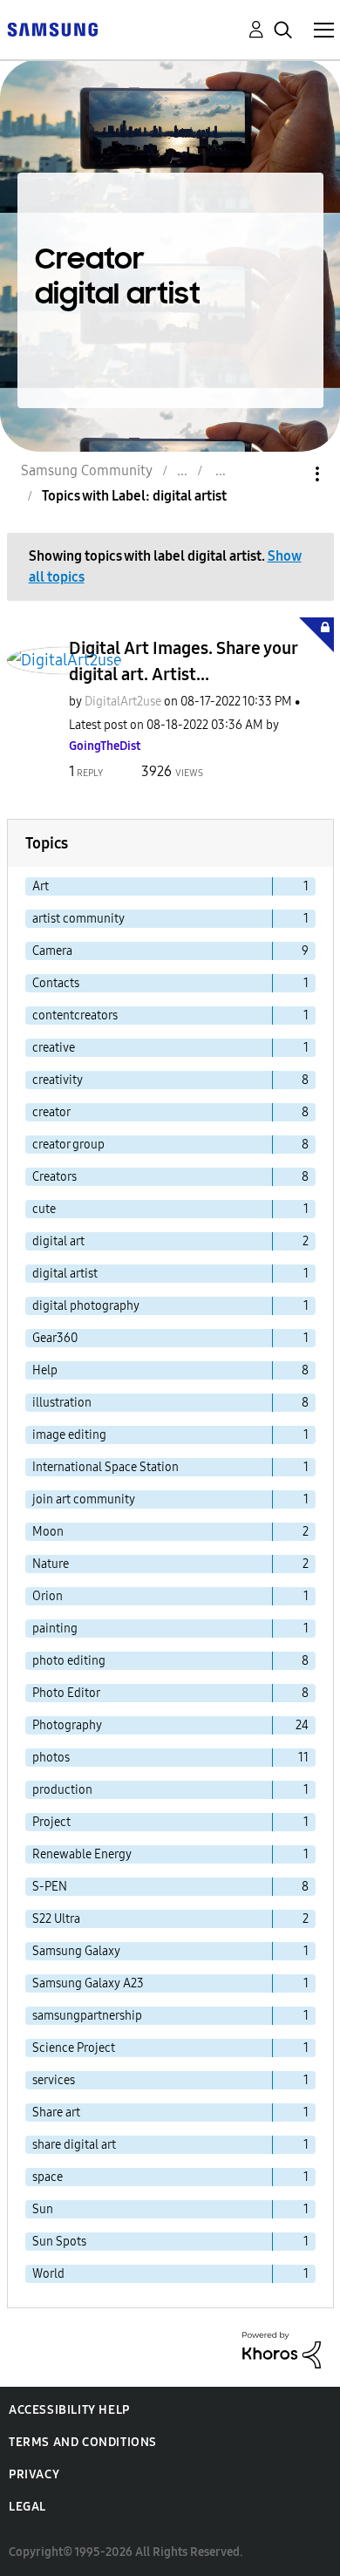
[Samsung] (52, 28)
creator (51, 1112)
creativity (58, 1080)
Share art (56, 2113)
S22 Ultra (56, 1919)
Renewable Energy (82, 1854)
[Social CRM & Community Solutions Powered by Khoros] (282, 2349)
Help (45, 1370)
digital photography (86, 1306)
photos (51, 1758)
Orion (48, 1596)
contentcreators (75, 1015)
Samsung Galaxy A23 (88, 1983)
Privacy (34, 2474)
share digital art (74, 2145)
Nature (51, 1564)
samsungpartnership (87, 2016)
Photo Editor (66, 1693)
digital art (58, 1241)
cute (44, 1209)
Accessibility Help (69, 2410)
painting (55, 1629)
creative (54, 1048)
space (48, 2177)
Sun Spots (59, 2242)
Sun (43, 2209)
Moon (48, 1532)
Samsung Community (87, 470)
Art (41, 886)
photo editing (69, 1661)
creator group (68, 1145)
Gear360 (55, 1338)
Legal (27, 2507)
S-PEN (50, 1887)
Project (51, 1822)
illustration (62, 1403)
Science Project (74, 2048)
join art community (84, 1499)
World (48, 2274)
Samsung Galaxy (76, 1951)
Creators (54, 1177)
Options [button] (288, 474)
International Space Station (105, 1467)
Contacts (56, 983)
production (62, 1790)
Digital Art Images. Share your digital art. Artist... (183, 661)
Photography (67, 1725)
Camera (52, 951)
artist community (78, 919)
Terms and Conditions (83, 2442)
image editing (69, 1435)
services (54, 2080)
